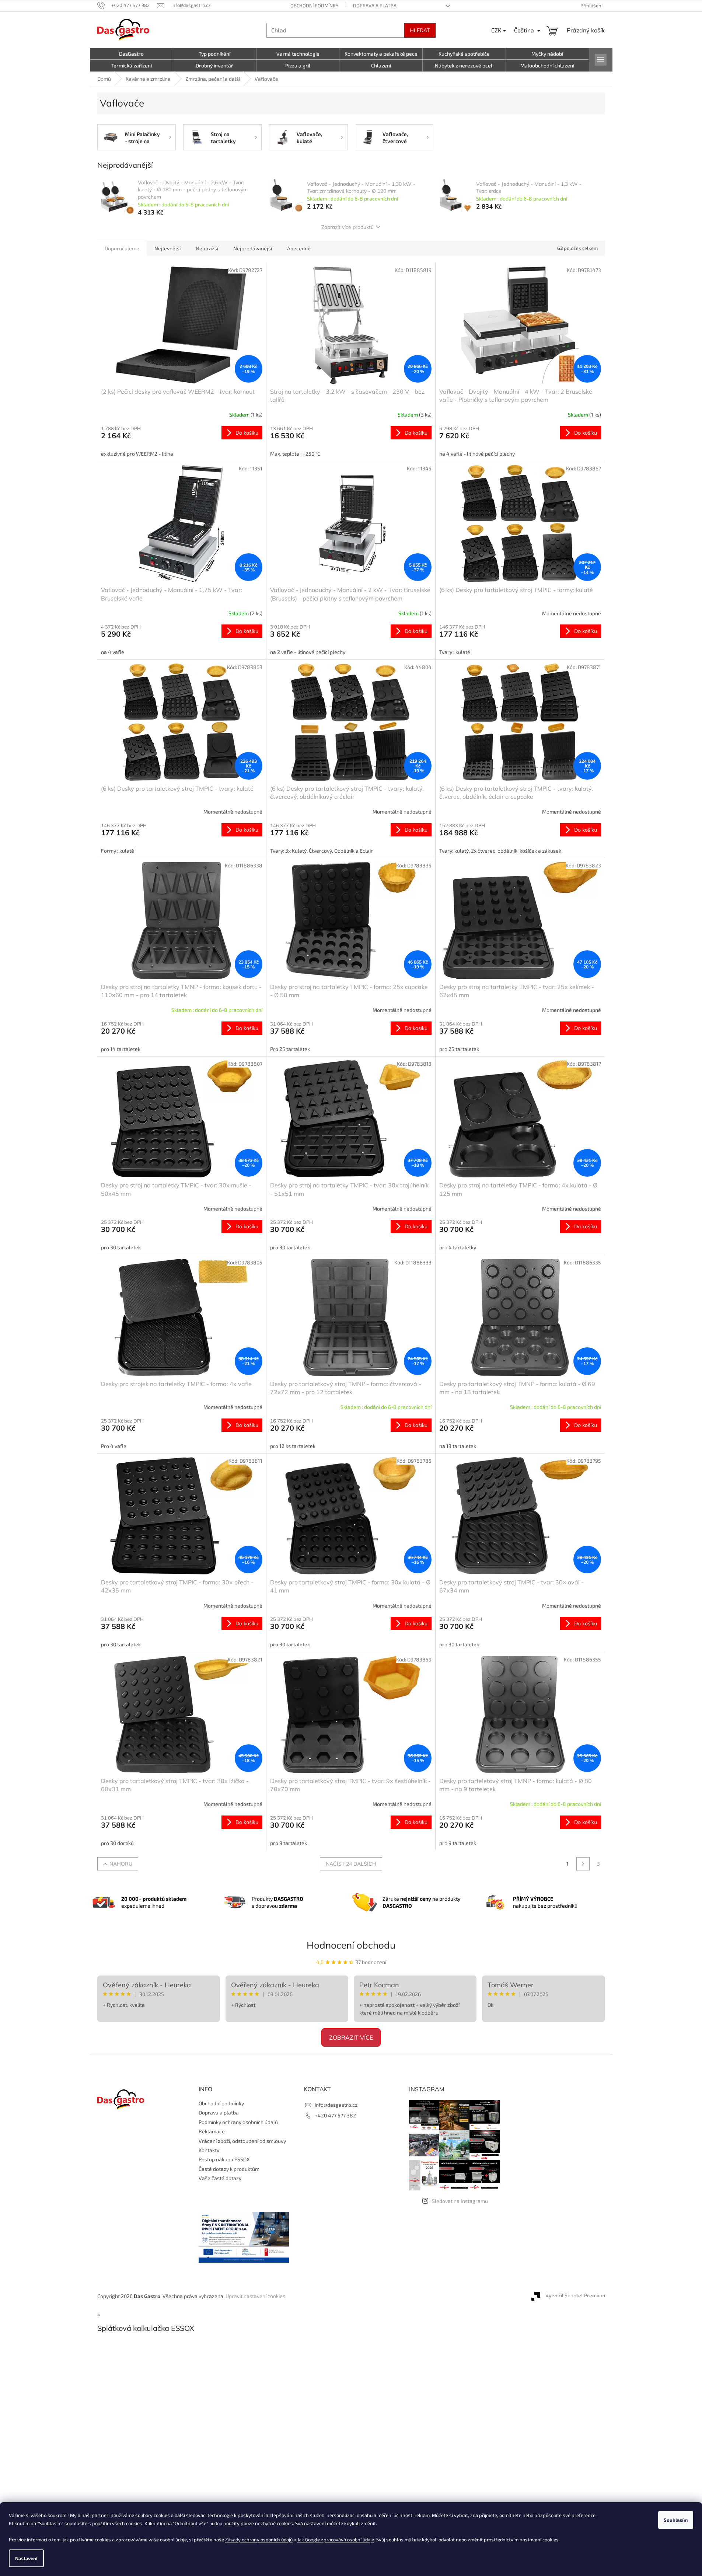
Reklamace (212, 2131)
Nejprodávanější (253, 248)
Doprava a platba (375, 6)
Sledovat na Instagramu (460, 2201)
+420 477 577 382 (335, 2115)
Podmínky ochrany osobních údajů (238, 2122)
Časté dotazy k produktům (229, 2169)
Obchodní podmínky (314, 6)
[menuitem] (132, 54)
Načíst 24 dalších (351, 1864)
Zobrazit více (351, 2037)
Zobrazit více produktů (347, 227)
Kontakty (209, 2150)
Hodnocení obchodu (351, 1945)
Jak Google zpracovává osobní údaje (336, 2540)
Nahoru (121, 1864)
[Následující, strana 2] (583, 1864)
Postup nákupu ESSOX (224, 2159)
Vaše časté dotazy (220, 2178)
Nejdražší (207, 248)
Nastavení (26, 2558)
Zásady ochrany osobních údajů (259, 2540)
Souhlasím (676, 2520)
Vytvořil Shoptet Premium (575, 2295)
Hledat (420, 30)
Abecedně (299, 248)
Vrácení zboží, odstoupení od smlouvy (242, 2141)
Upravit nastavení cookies (255, 2296)
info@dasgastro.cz (336, 2105)
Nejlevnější (167, 248)
